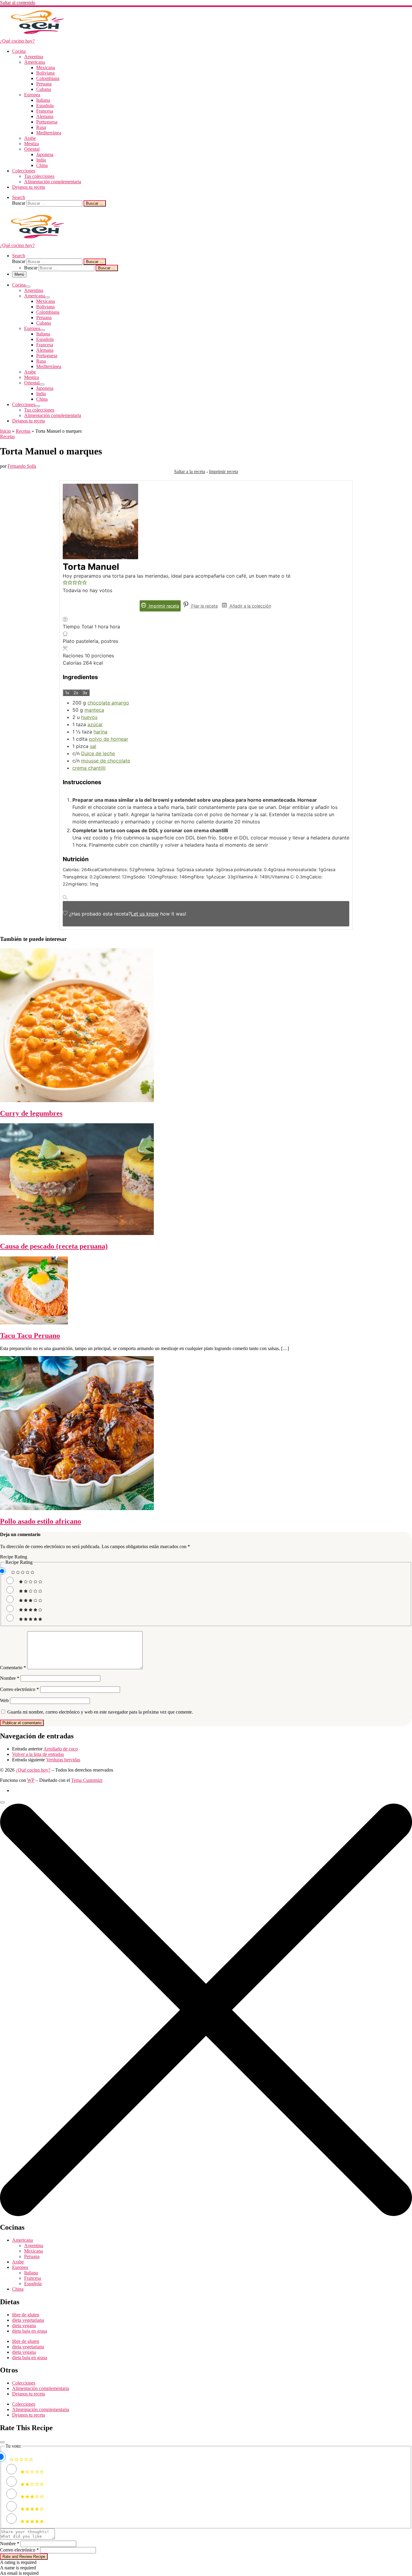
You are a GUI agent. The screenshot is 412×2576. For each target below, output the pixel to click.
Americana (22, 2240)
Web (4, 1700)
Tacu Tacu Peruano (30, 1336)
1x (67, 693)
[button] (65, 583)
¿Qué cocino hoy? (33, 1770)
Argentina (34, 2246)
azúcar (95, 724)
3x (85, 693)
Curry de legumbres (31, 1113)
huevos (89, 717)
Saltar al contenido (18, 3)
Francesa (33, 2278)
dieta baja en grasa (30, 2331)
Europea (20, 2267)
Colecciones (24, 2383)
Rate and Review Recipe (24, 2557)
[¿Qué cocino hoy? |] (38, 35)
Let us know (145, 914)
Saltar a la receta (190, 472)
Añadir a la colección (250, 606)
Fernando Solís (22, 466)
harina (100, 732)
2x (76, 693)
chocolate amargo (108, 703)
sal (93, 746)
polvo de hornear (109, 739)
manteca (94, 710)
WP (31, 1780)
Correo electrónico (19, 1689)
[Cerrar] (2, 2442)
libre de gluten (26, 2315)
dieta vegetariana (28, 2320)
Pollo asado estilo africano (41, 1521)
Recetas (23, 431)
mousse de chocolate (106, 761)
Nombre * (10, 2544)
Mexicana (33, 2251)
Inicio (5, 431)
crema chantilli (89, 768)
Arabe (18, 2262)
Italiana (31, 2273)
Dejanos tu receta (29, 2394)
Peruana (32, 2256)
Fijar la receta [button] (204, 606)
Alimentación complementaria (41, 2388)
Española (33, 2284)
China (18, 2289)
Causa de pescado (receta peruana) (54, 1246)
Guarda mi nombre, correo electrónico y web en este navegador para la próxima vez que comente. (100, 1712)
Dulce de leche (98, 753)
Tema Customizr (87, 1780)
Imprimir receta (223, 472)
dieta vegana (24, 2326)
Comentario (13, 1668)
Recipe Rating (14, 1557)
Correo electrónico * (19, 2550)
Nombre (10, 1678)
